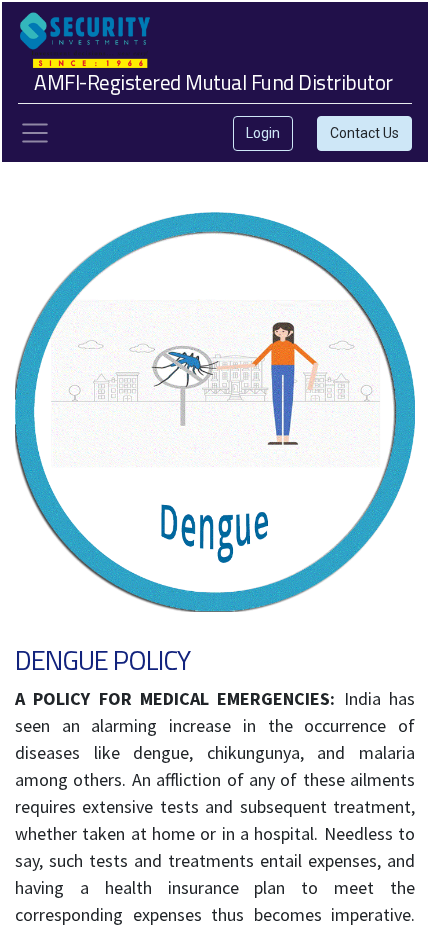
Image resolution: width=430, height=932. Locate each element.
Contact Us (364, 133)
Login (263, 133)
